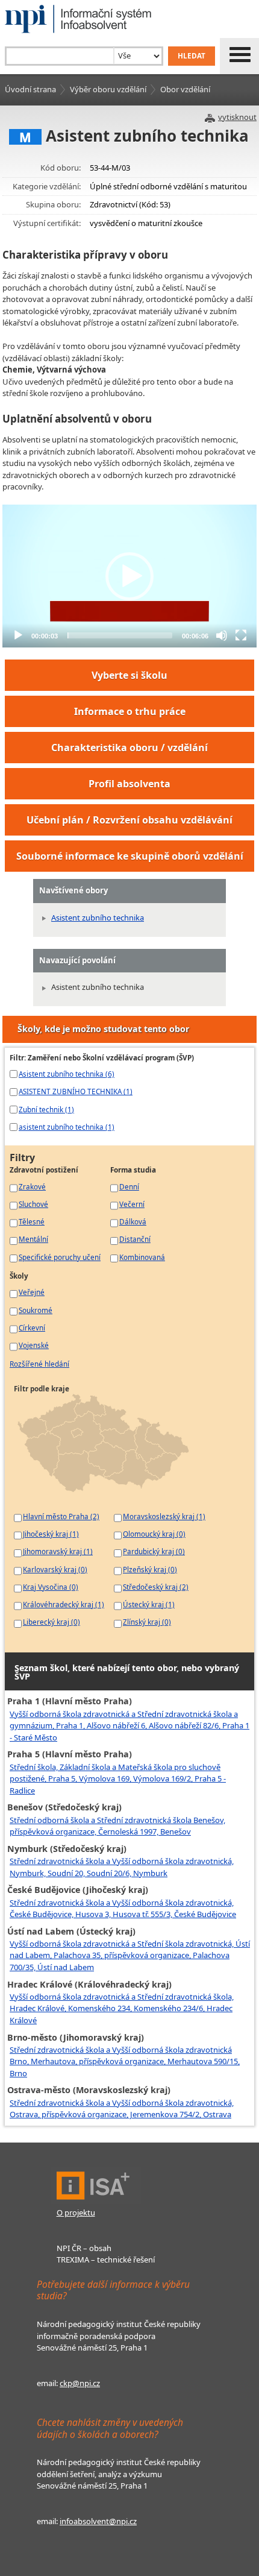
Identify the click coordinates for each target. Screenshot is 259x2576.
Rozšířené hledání (39, 1364)
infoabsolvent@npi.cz (98, 2521)
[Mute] (222, 635)
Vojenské (34, 1345)
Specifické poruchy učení (60, 1257)
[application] (129, 576)
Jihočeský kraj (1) (51, 1534)
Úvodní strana (30, 89)
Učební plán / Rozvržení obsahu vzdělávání (129, 820)
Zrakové (32, 1186)
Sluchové (33, 1204)
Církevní (32, 1327)
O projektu (76, 2212)
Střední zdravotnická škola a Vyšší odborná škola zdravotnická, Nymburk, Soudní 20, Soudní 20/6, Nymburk (122, 1867)
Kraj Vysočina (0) (51, 1587)
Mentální (33, 1239)
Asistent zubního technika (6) (67, 1074)
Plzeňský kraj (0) (150, 1569)
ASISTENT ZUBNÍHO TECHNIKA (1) (76, 1091)
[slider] (120, 635)
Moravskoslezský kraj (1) (164, 1516)
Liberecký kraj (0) (51, 1622)
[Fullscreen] (241, 635)
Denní (129, 1186)
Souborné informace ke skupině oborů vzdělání (130, 856)
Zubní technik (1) (46, 1109)
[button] (129, 576)
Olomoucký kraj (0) (154, 1534)
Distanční (135, 1239)
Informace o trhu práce (130, 711)
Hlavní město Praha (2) (61, 1516)
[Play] (18, 635)
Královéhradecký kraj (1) (64, 1604)
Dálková (133, 1221)
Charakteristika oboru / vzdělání (129, 748)
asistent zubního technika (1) (67, 1127)
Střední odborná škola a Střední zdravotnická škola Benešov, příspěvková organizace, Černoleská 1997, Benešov (117, 1826)
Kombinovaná (142, 1257)
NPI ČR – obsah (84, 2248)
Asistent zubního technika (98, 918)
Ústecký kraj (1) (149, 1604)
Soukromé (36, 1310)
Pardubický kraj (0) (154, 1551)
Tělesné (32, 1221)
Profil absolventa (129, 784)
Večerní (132, 1204)
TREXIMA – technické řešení (106, 2260)
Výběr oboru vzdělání (108, 89)
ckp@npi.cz (80, 2383)
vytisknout (237, 117)
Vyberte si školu (129, 675)
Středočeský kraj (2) (156, 1587)
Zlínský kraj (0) (147, 1622)
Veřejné (32, 1292)
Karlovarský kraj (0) (55, 1569)
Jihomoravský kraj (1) (58, 1551)
